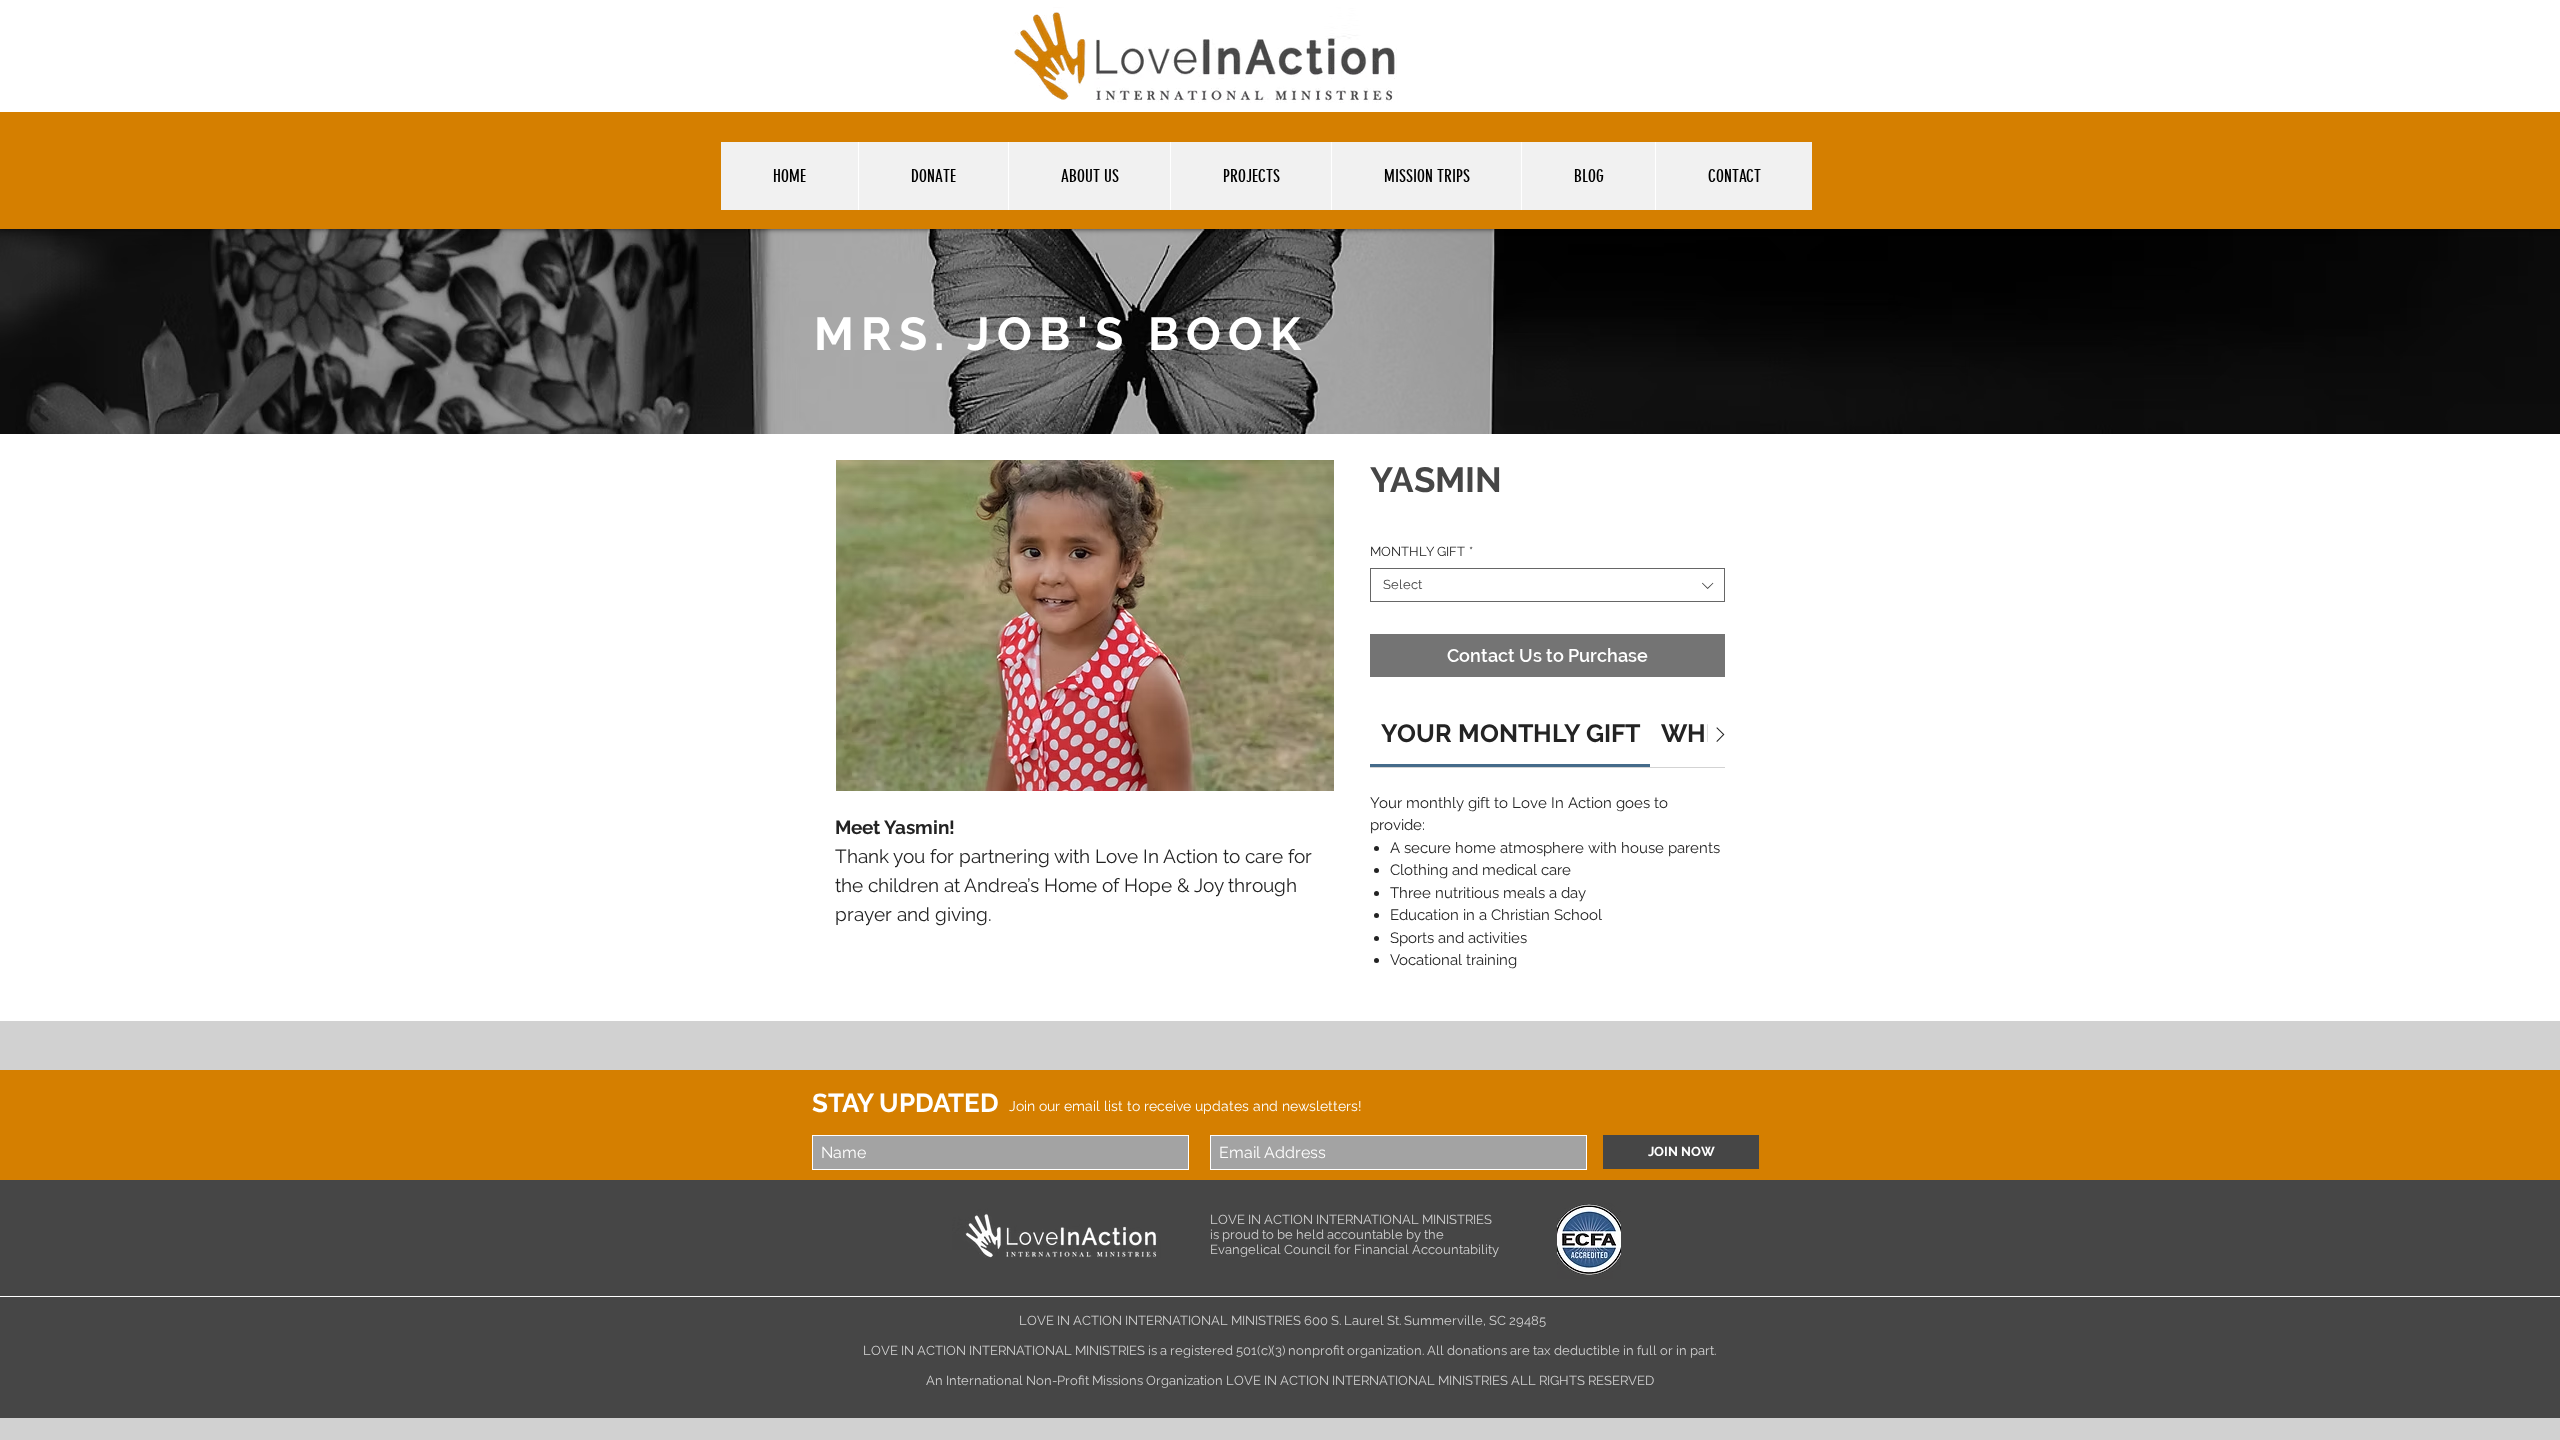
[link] (1510, 733)
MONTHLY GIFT (1421, 551)
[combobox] (1547, 585)
